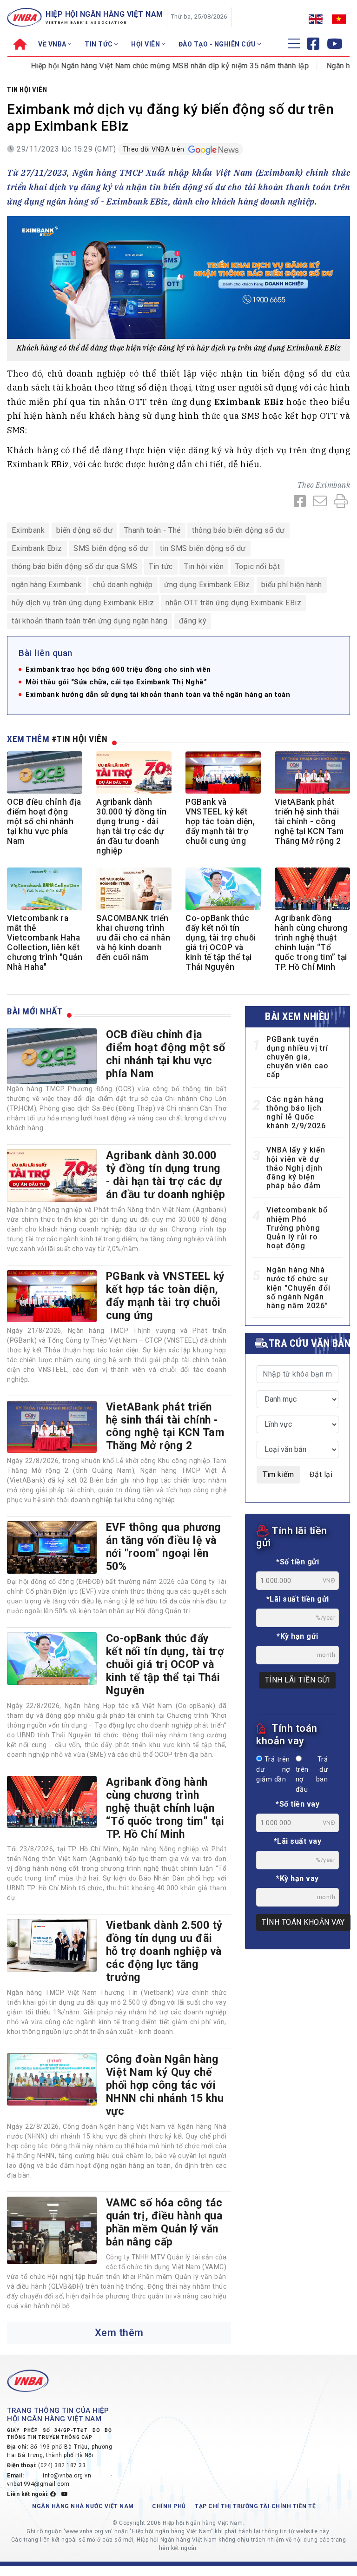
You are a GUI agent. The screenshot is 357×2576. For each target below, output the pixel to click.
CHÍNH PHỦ (169, 2506)
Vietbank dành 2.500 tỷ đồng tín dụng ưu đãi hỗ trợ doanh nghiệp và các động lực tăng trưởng (164, 1951)
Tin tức (161, 566)
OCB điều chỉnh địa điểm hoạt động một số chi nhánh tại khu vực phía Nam (44, 821)
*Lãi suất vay (298, 1841)
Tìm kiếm (278, 1474)
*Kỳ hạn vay (297, 1878)
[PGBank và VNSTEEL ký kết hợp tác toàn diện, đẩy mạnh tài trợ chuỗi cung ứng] (52, 1296)
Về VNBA (53, 44)
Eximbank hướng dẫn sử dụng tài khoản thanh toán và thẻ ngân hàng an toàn (158, 695)
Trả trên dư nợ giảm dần (273, 1769)
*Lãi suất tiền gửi (298, 1599)
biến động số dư (85, 530)
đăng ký (193, 621)
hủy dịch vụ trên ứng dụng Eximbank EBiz (83, 603)
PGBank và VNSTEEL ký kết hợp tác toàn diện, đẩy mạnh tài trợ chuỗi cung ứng (220, 821)
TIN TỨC (99, 44)
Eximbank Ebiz (37, 548)
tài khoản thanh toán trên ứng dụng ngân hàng (89, 621)
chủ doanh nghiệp (123, 585)
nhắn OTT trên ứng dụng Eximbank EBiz (233, 603)
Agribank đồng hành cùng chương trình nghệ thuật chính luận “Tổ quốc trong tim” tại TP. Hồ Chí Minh (311, 943)
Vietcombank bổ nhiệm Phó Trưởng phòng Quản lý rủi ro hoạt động (297, 1228)
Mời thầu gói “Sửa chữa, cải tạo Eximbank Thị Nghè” (116, 682)
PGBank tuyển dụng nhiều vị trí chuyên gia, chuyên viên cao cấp (297, 1057)
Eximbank (333, 485)
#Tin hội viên (80, 739)
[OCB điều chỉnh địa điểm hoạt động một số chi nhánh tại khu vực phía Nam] (52, 1056)
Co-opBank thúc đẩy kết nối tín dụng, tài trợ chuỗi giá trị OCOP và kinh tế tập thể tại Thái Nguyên (221, 943)
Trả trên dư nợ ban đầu (312, 1775)
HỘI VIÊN (146, 44)
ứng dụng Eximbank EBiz (207, 585)
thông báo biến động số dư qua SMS (75, 566)
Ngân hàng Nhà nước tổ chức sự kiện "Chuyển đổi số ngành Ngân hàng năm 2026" (298, 1288)
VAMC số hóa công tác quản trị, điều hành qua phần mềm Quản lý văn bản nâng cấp (165, 2222)
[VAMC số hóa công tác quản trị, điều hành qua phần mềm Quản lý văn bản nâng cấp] (52, 2230)
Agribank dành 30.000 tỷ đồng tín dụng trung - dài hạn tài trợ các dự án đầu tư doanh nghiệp (131, 827)
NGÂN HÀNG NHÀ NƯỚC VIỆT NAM (83, 2506)
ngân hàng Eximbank (46, 585)
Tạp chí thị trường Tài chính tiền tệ (255, 2506)
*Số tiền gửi (297, 1562)
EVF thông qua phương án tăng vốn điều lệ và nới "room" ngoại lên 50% (164, 1547)
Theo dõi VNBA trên (155, 149)
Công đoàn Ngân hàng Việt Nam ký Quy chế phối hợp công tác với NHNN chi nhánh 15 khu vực (165, 2085)
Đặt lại (321, 1474)
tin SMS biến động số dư (203, 548)
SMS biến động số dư (111, 548)
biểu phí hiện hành (292, 585)
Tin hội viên (27, 90)
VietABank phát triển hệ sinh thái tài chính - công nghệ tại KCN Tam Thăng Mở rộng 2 (309, 821)
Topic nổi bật (258, 566)
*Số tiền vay (297, 1804)
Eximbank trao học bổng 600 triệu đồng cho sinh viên (118, 670)
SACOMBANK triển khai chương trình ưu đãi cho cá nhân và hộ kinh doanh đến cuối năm (133, 938)
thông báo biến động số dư (238, 530)
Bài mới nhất (35, 1011)
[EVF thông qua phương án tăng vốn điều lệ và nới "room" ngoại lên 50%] (52, 1547)
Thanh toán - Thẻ (152, 530)
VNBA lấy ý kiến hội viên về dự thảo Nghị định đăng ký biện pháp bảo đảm (296, 1168)
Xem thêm (119, 2333)
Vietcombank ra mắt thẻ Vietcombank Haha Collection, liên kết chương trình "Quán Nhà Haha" (45, 943)
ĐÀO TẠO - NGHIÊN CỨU (218, 44)
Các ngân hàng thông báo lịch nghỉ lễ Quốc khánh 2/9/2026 (296, 1113)
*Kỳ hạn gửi (297, 1636)
